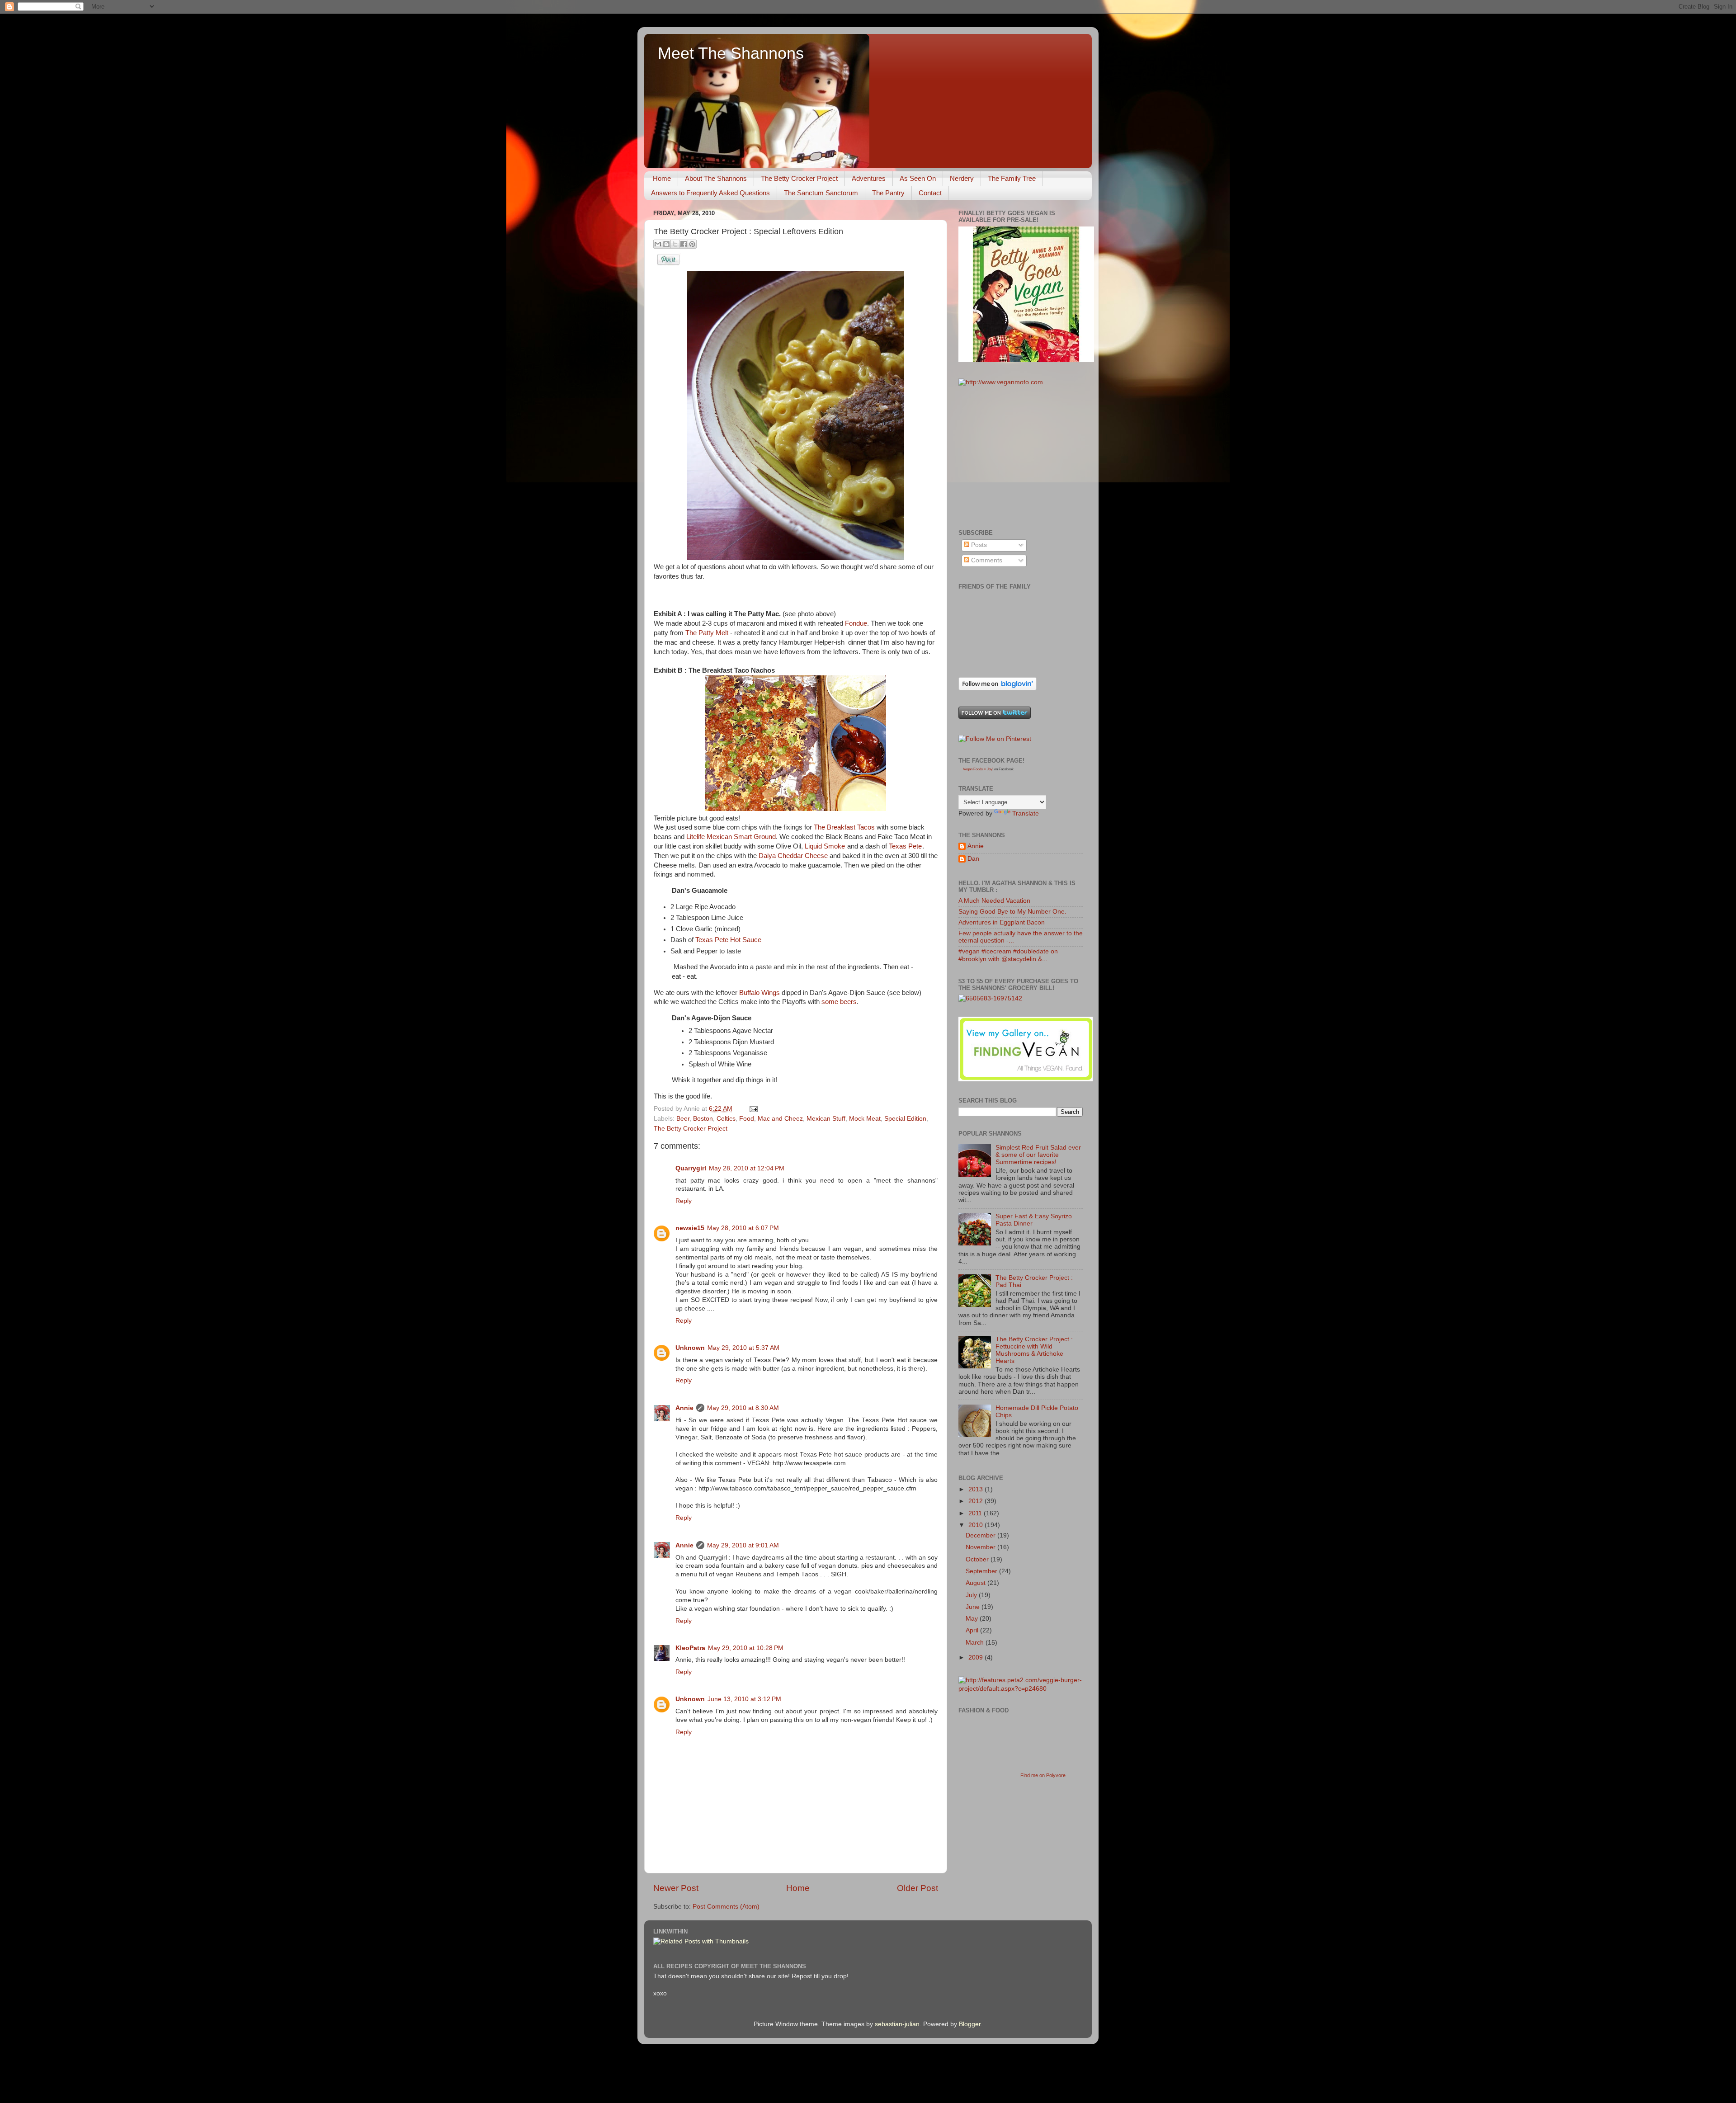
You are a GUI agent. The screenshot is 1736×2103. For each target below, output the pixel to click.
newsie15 (690, 1228)
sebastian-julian (897, 2024)
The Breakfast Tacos (844, 827)
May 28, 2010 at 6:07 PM (743, 1228)
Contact (930, 193)
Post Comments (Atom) (726, 1907)
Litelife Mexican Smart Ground (731, 837)
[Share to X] (675, 244)
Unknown (690, 1348)
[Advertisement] (1026, 457)
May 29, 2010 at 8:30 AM (743, 1408)
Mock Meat (865, 1119)
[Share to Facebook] (684, 244)
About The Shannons (716, 178)
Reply (684, 1201)
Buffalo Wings (759, 993)
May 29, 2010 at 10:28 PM (746, 1648)
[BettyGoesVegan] (1026, 360)
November (981, 1547)
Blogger (970, 2024)
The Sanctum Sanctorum (821, 193)
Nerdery (962, 178)
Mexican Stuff (826, 1119)
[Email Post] (752, 1109)
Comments (986, 560)
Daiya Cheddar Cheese (794, 856)
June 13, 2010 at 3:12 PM (744, 1699)
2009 (976, 1657)
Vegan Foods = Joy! (978, 769)
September (982, 1571)
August (976, 1583)
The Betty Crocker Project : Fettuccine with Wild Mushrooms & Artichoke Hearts (1034, 1350)
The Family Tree (1012, 178)
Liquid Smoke (825, 846)
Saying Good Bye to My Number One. (1012, 912)
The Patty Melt (708, 633)
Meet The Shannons (731, 53)
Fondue (856, 623)
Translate (1026, 813)
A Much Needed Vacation (994, 901)
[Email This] (658, 244)
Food (747, 1119)
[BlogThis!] (666, 244)
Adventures (869, 178)
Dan (973, 859)
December (981, 1535)
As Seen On (918, 178)
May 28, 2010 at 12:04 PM (747, 1168)
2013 (976, 1489)
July (972, 1595)
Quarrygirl (691, 1168)
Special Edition (905, 1119)
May (973, 1619)
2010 (976, 1525)
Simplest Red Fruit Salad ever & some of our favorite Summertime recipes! (1038, 1155)
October (978, 1559)
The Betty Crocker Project (799, 178)
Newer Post (676, 1888)
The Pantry (888, 193)
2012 (976, 1501)
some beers (839, 1002)
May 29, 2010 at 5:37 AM (743, 1348)
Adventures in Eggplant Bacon (1002, 922)
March (976, 1643)
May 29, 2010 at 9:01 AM (743, 1545)
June (974, 1607)
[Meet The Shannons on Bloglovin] (998, 688)
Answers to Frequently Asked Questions (710, 193)
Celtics (726, 1119)
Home (662, 178)
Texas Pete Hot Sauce (728, 940)
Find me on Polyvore (1043, 1775)
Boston (703, 1119)
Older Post (918, 1888)
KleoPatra (690, 1648)
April (973, 1630)
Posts (978, 545)
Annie (684, 1408)
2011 (976, 1513)
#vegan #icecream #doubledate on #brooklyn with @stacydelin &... (1008, 955)
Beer (683, 1119)
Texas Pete (905, 846)
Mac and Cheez (780, 1119)
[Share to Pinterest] (692, 244)
